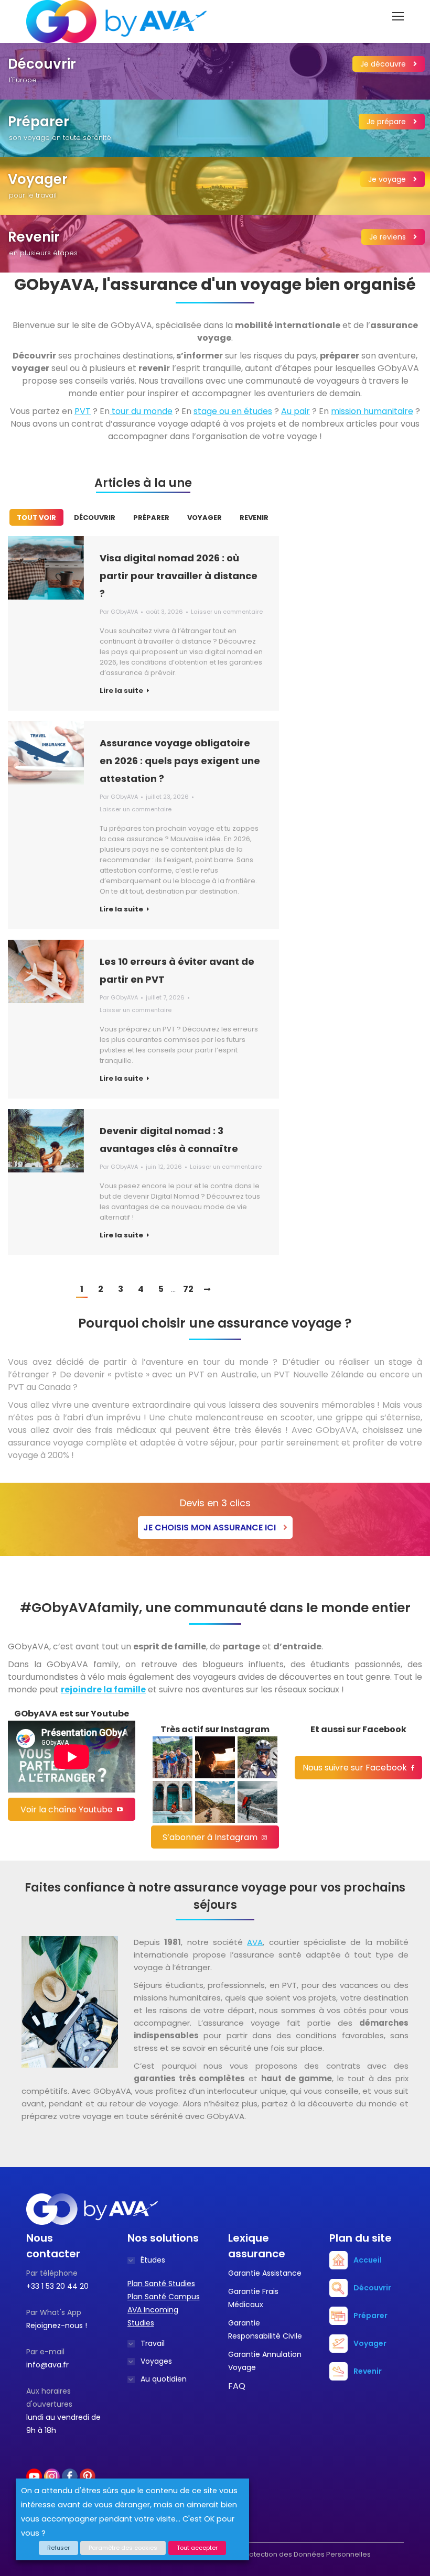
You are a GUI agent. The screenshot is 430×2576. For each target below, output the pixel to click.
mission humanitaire (372, 411)
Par (119, 612)
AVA (255, 1942)
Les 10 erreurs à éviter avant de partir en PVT (177, 970)
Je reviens (389, 237)
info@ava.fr (47, 2365)
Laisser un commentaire (227, 612)
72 (188, 1289)
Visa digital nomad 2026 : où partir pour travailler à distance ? (179, 576)
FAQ (237, 2386)
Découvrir (95, 518)
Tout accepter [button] (197, 2548)
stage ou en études (233, 411)
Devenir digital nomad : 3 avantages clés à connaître (169, 1140)
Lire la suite (121, 691)
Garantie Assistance (265, 2273)
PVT (83, 411)
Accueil (368, 2260)
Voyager (205, 518)
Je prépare (387, 122)
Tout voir (36, 518)
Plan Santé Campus (164, 2297)
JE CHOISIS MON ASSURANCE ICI (211, 1528)
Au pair (295, 411)
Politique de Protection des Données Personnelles (286, 2554)
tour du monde (141, 411)
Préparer (151, 518)
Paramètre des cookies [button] (123, 2548)
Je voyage (388, 179)
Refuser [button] (58, 2548)
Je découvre (384, 64)
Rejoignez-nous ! (57, 2325)
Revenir (254, 518)
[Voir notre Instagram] (173, 1757)
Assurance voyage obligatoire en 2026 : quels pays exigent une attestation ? (180, 761)
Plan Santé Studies (161, 2284)
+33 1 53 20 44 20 (57, 2286)
